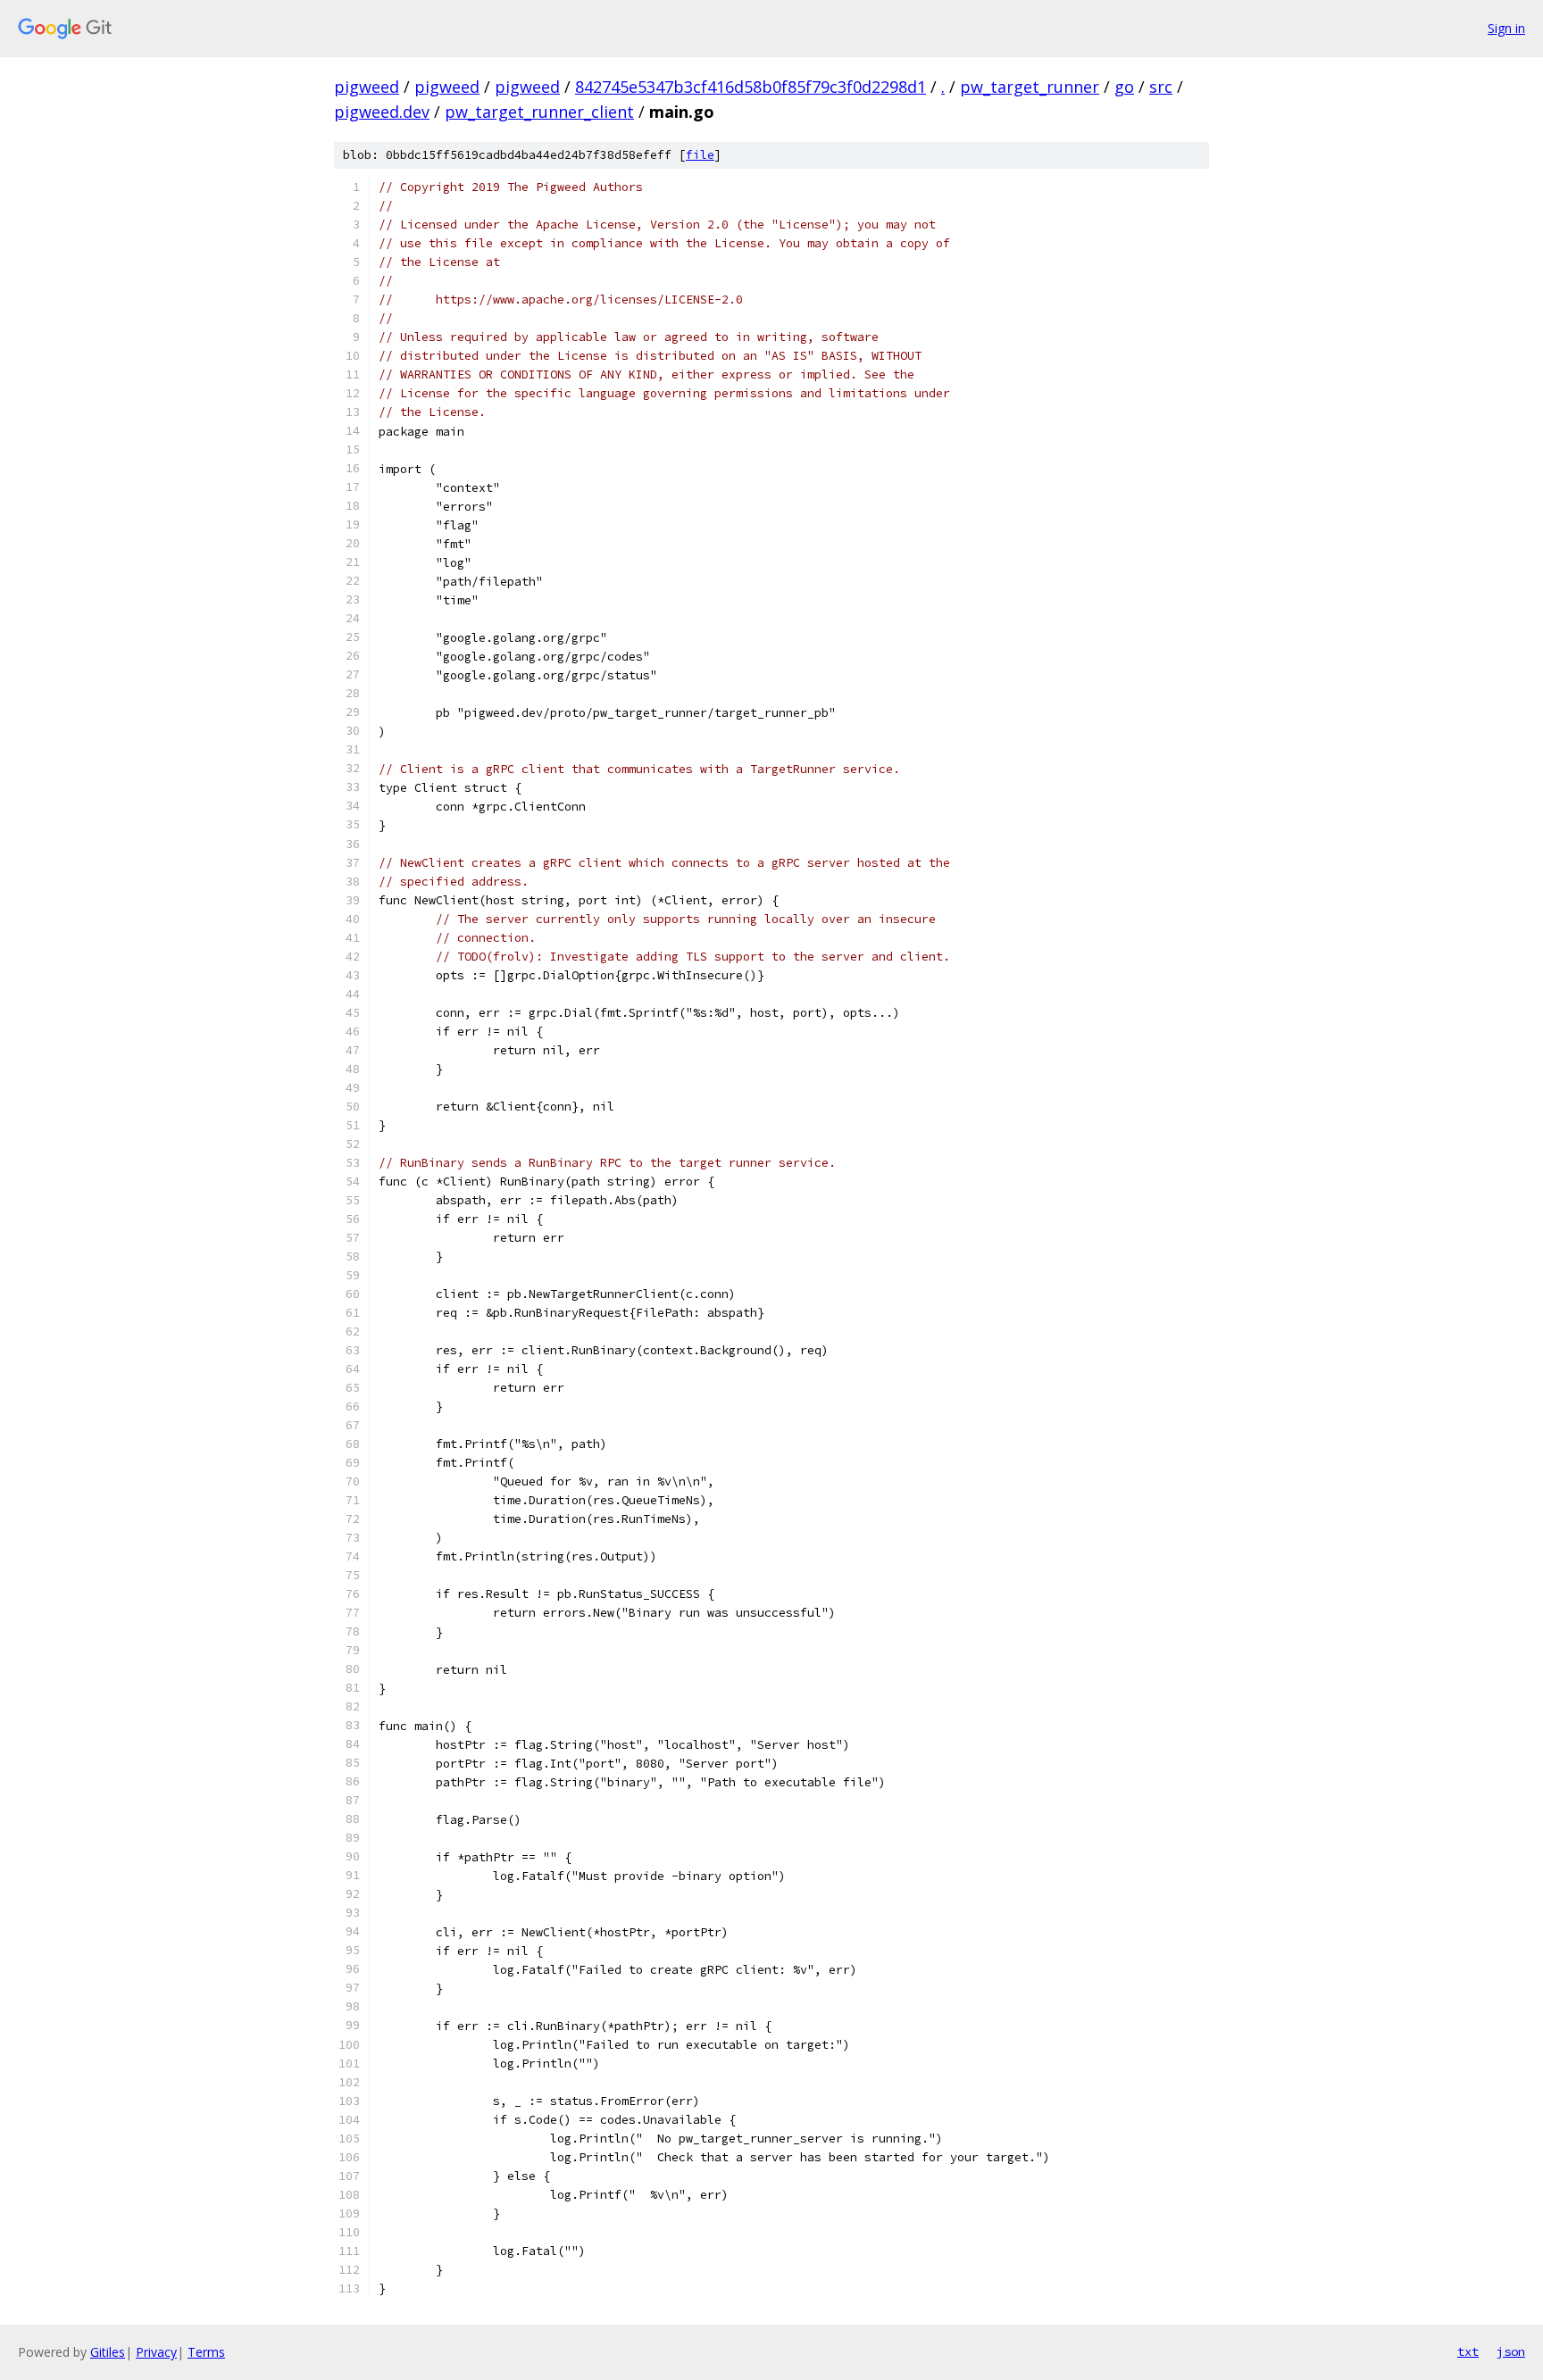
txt (1468, 2351)
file (700, 155)
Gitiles (108, 2352)
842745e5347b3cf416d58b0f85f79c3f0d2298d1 (751, 87)
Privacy (156, 2352)
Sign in (1506, 28)
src (1161, 87)
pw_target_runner (1030, 87)
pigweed (367, 87)
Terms (206, 2352)
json (1511, 2351)
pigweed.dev (382, 112)
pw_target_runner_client (539, 112)
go (1124, 87)
